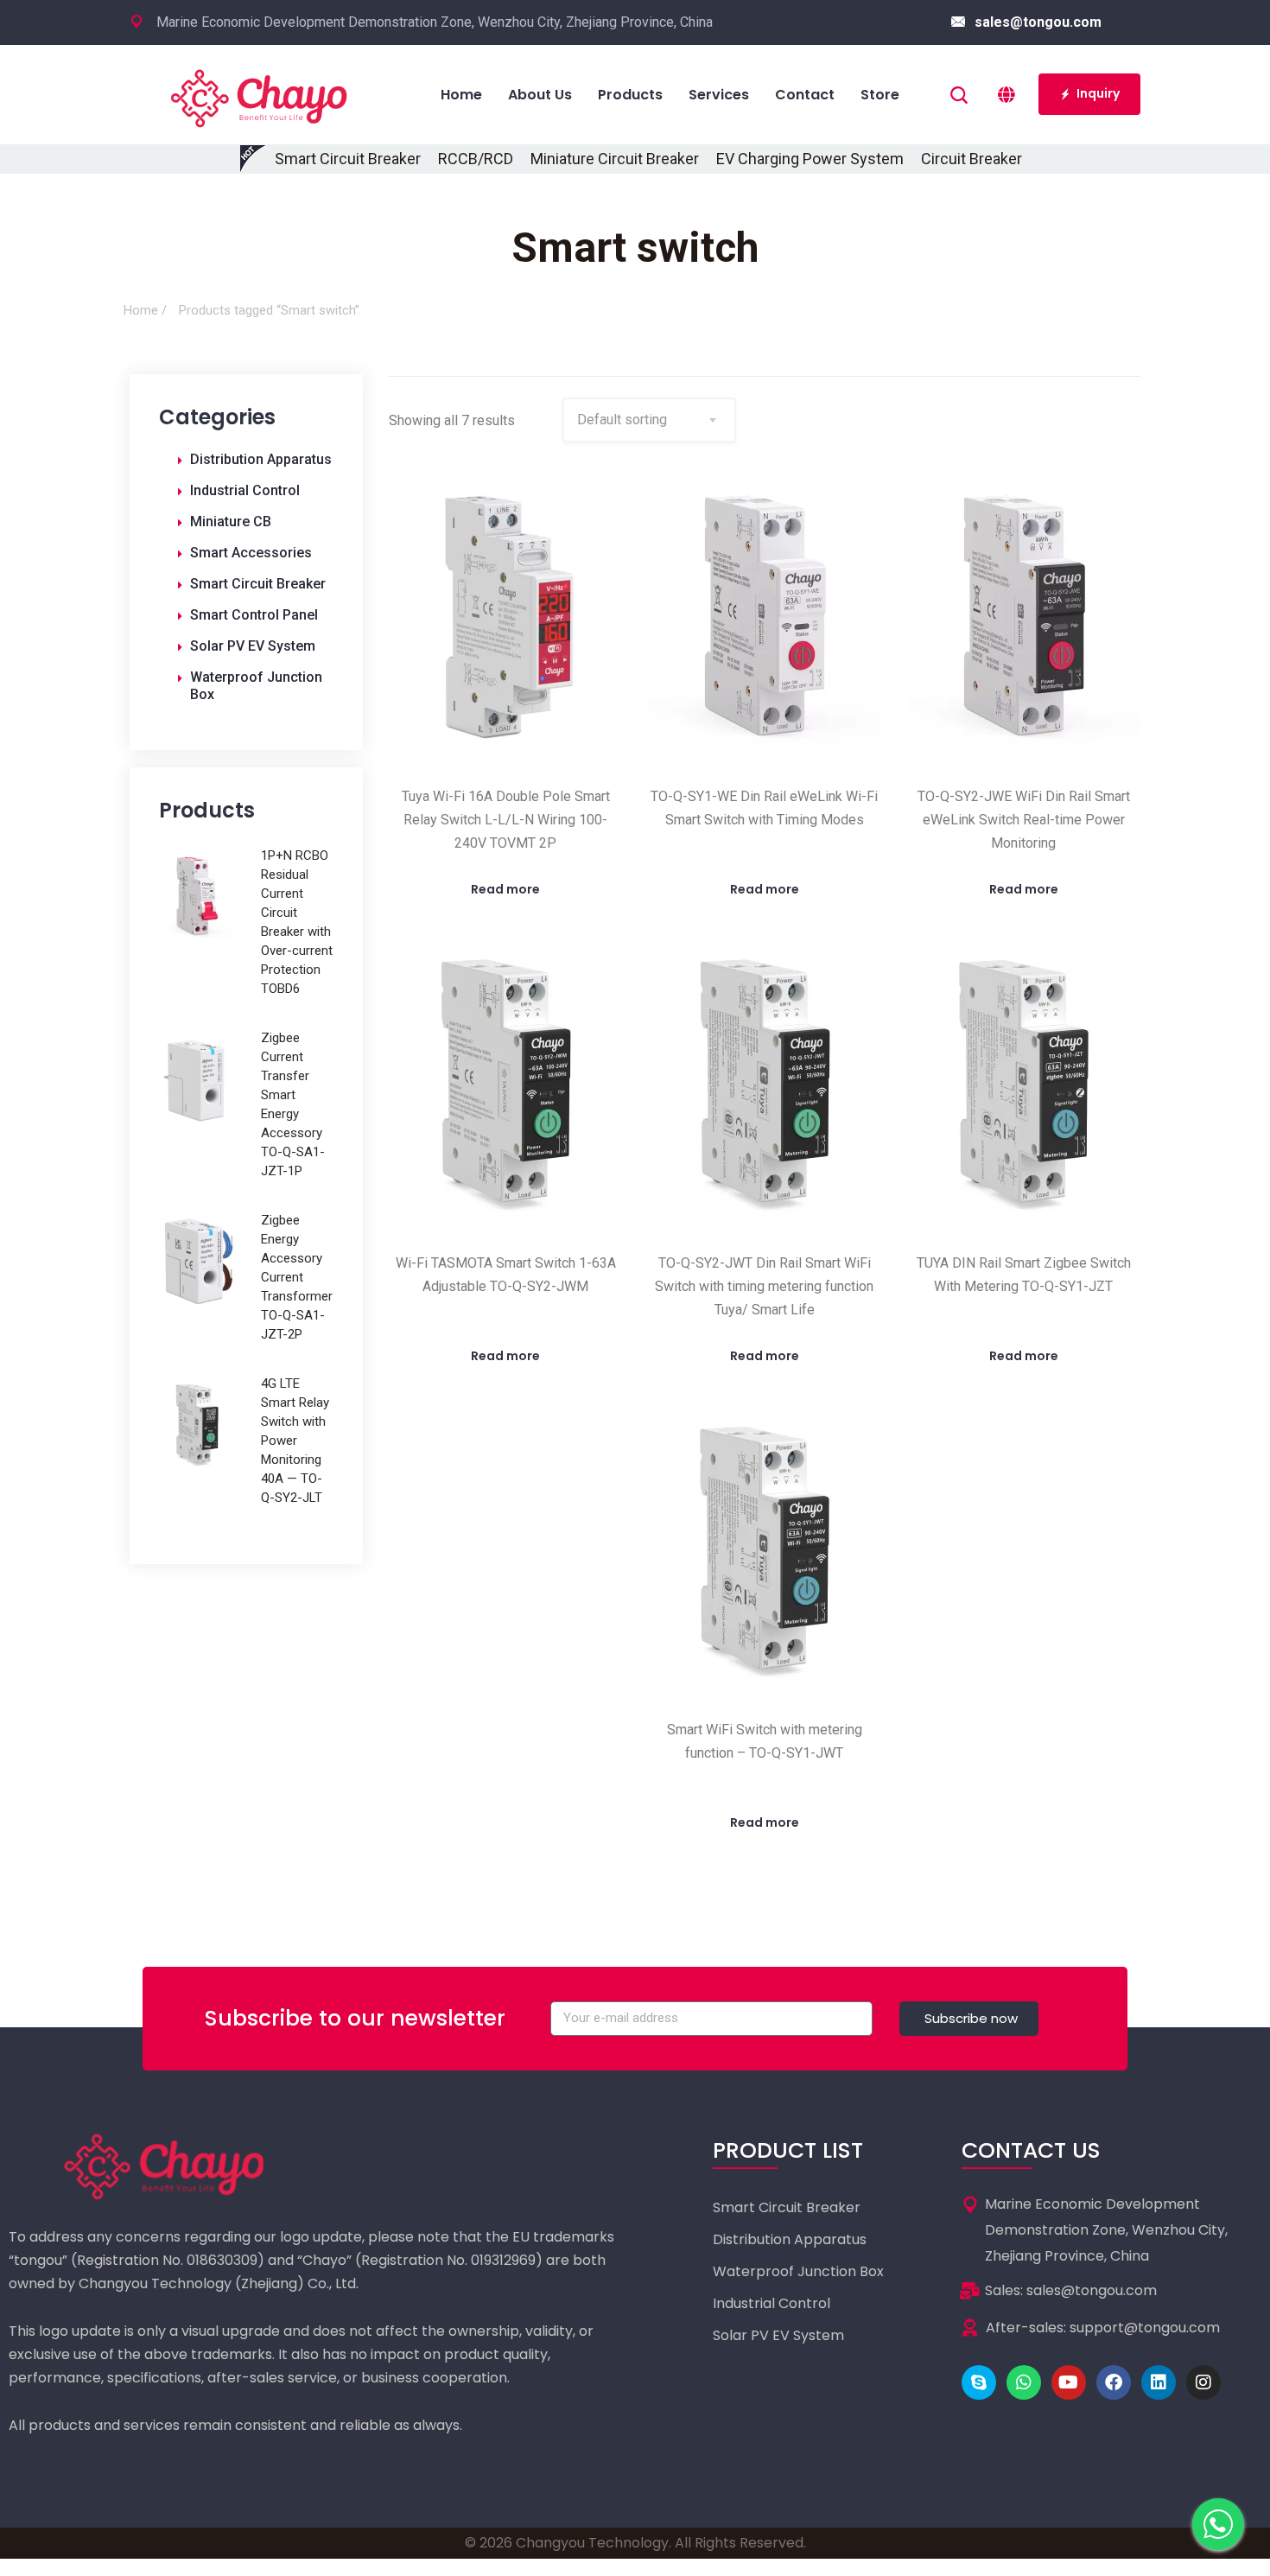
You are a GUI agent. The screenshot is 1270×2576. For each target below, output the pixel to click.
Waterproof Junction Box (256, 686)
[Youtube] (1069, 2382)
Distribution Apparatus (261, 459)
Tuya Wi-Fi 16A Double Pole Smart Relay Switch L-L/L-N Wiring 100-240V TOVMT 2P (506, 820)
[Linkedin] (1159, 2382)
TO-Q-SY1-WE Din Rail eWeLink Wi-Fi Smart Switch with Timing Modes (764, 808)
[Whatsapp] (1024, 2382)
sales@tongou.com (1038, 22)
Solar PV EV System (253, 646)
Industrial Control (245, 490)
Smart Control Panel (254, 615)
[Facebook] (1114, 2382)
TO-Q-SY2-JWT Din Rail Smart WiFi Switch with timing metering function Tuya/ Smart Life (764, 1286)
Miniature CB (231, 522)
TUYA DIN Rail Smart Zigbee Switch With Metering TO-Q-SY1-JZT (1024, 1275)
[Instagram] (1203, 2382)
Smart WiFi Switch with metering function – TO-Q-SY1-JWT (765, 1741)
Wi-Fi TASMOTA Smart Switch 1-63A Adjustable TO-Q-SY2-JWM (506, 1275)
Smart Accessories (251, 553)
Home (141, 310)
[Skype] (979, 2382)
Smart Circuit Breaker (258, 584)
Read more (505, 889)
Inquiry (1098, 93)
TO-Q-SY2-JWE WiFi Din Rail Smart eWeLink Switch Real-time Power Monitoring (1024, 820)
